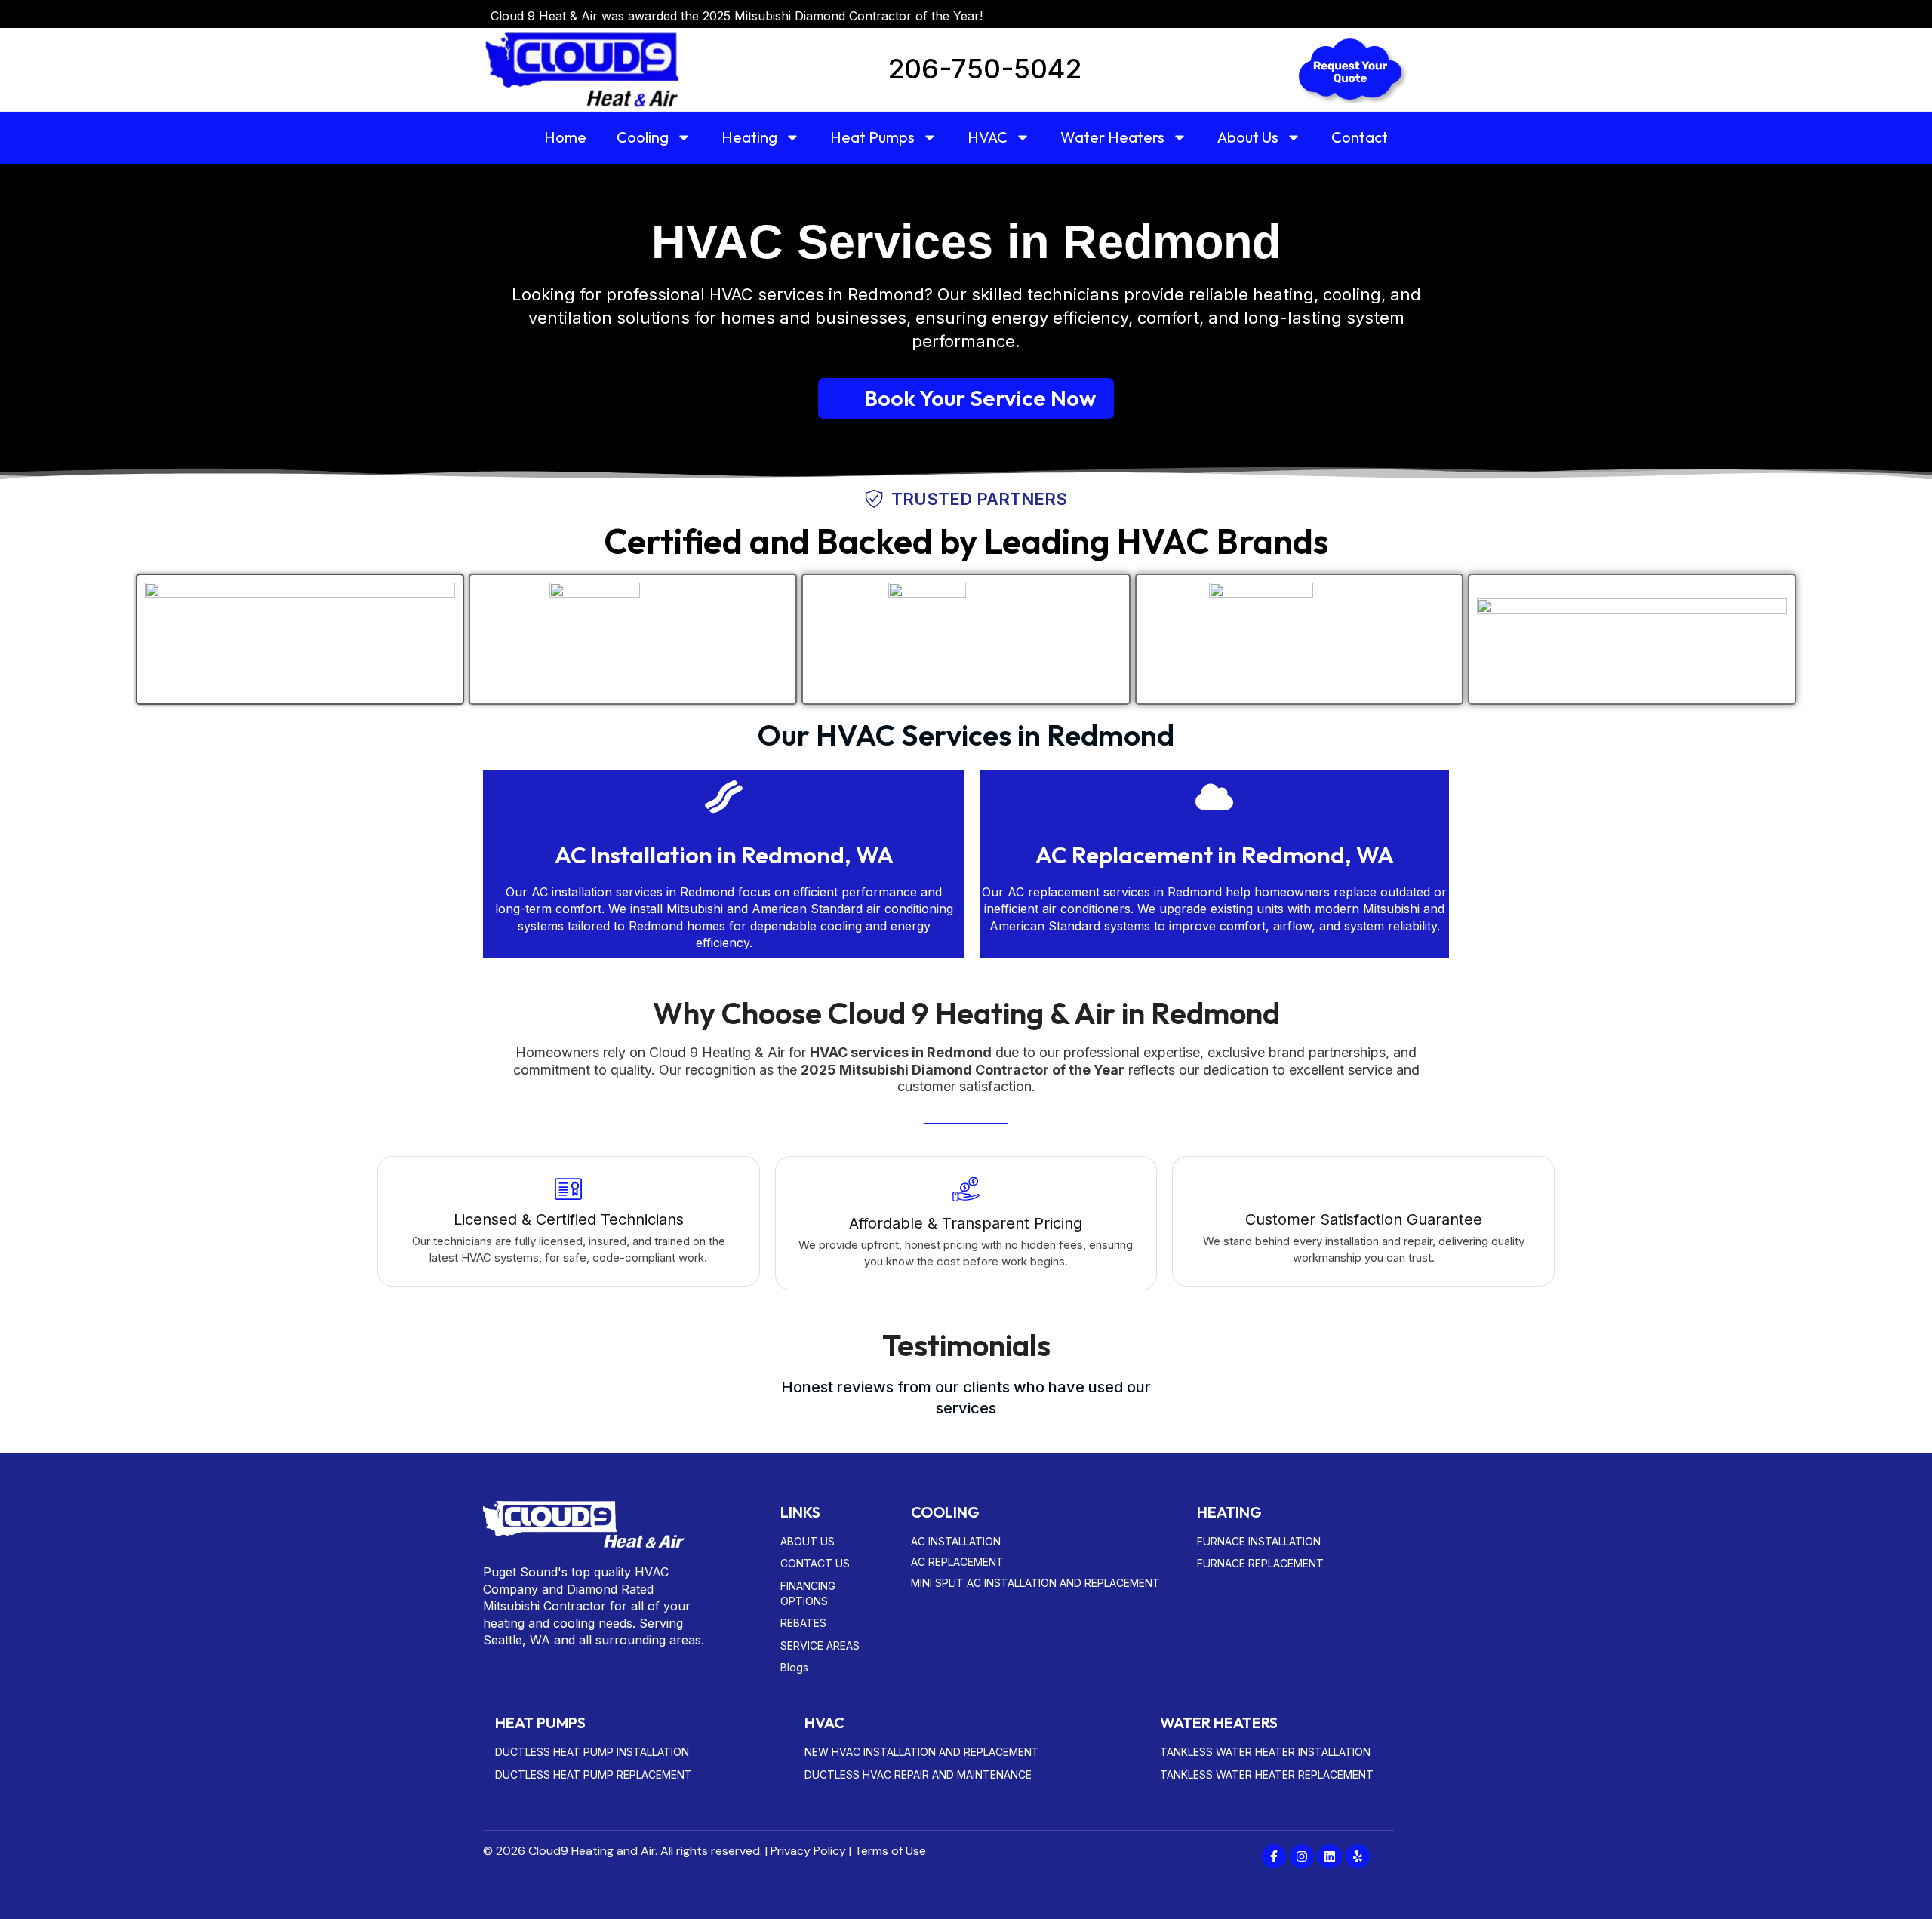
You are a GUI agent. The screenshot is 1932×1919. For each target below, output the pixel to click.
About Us (1248, 137)
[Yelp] (1358, 1856)
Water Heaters (1112, 137)
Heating (749, 137)
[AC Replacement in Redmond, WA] (1214, 800)
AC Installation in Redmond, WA (724, 855)
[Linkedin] (1330, 1856)
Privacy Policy (808, 1851)
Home (565, 137)
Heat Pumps (872, 137)
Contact (1360, 137)
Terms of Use (890, 1851)
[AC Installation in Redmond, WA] (724, 800)
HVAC (988, 137)
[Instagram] (1302, 1856)
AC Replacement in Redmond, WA (1215, 855)
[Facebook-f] (1274, 1856)
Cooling (643, 137)
